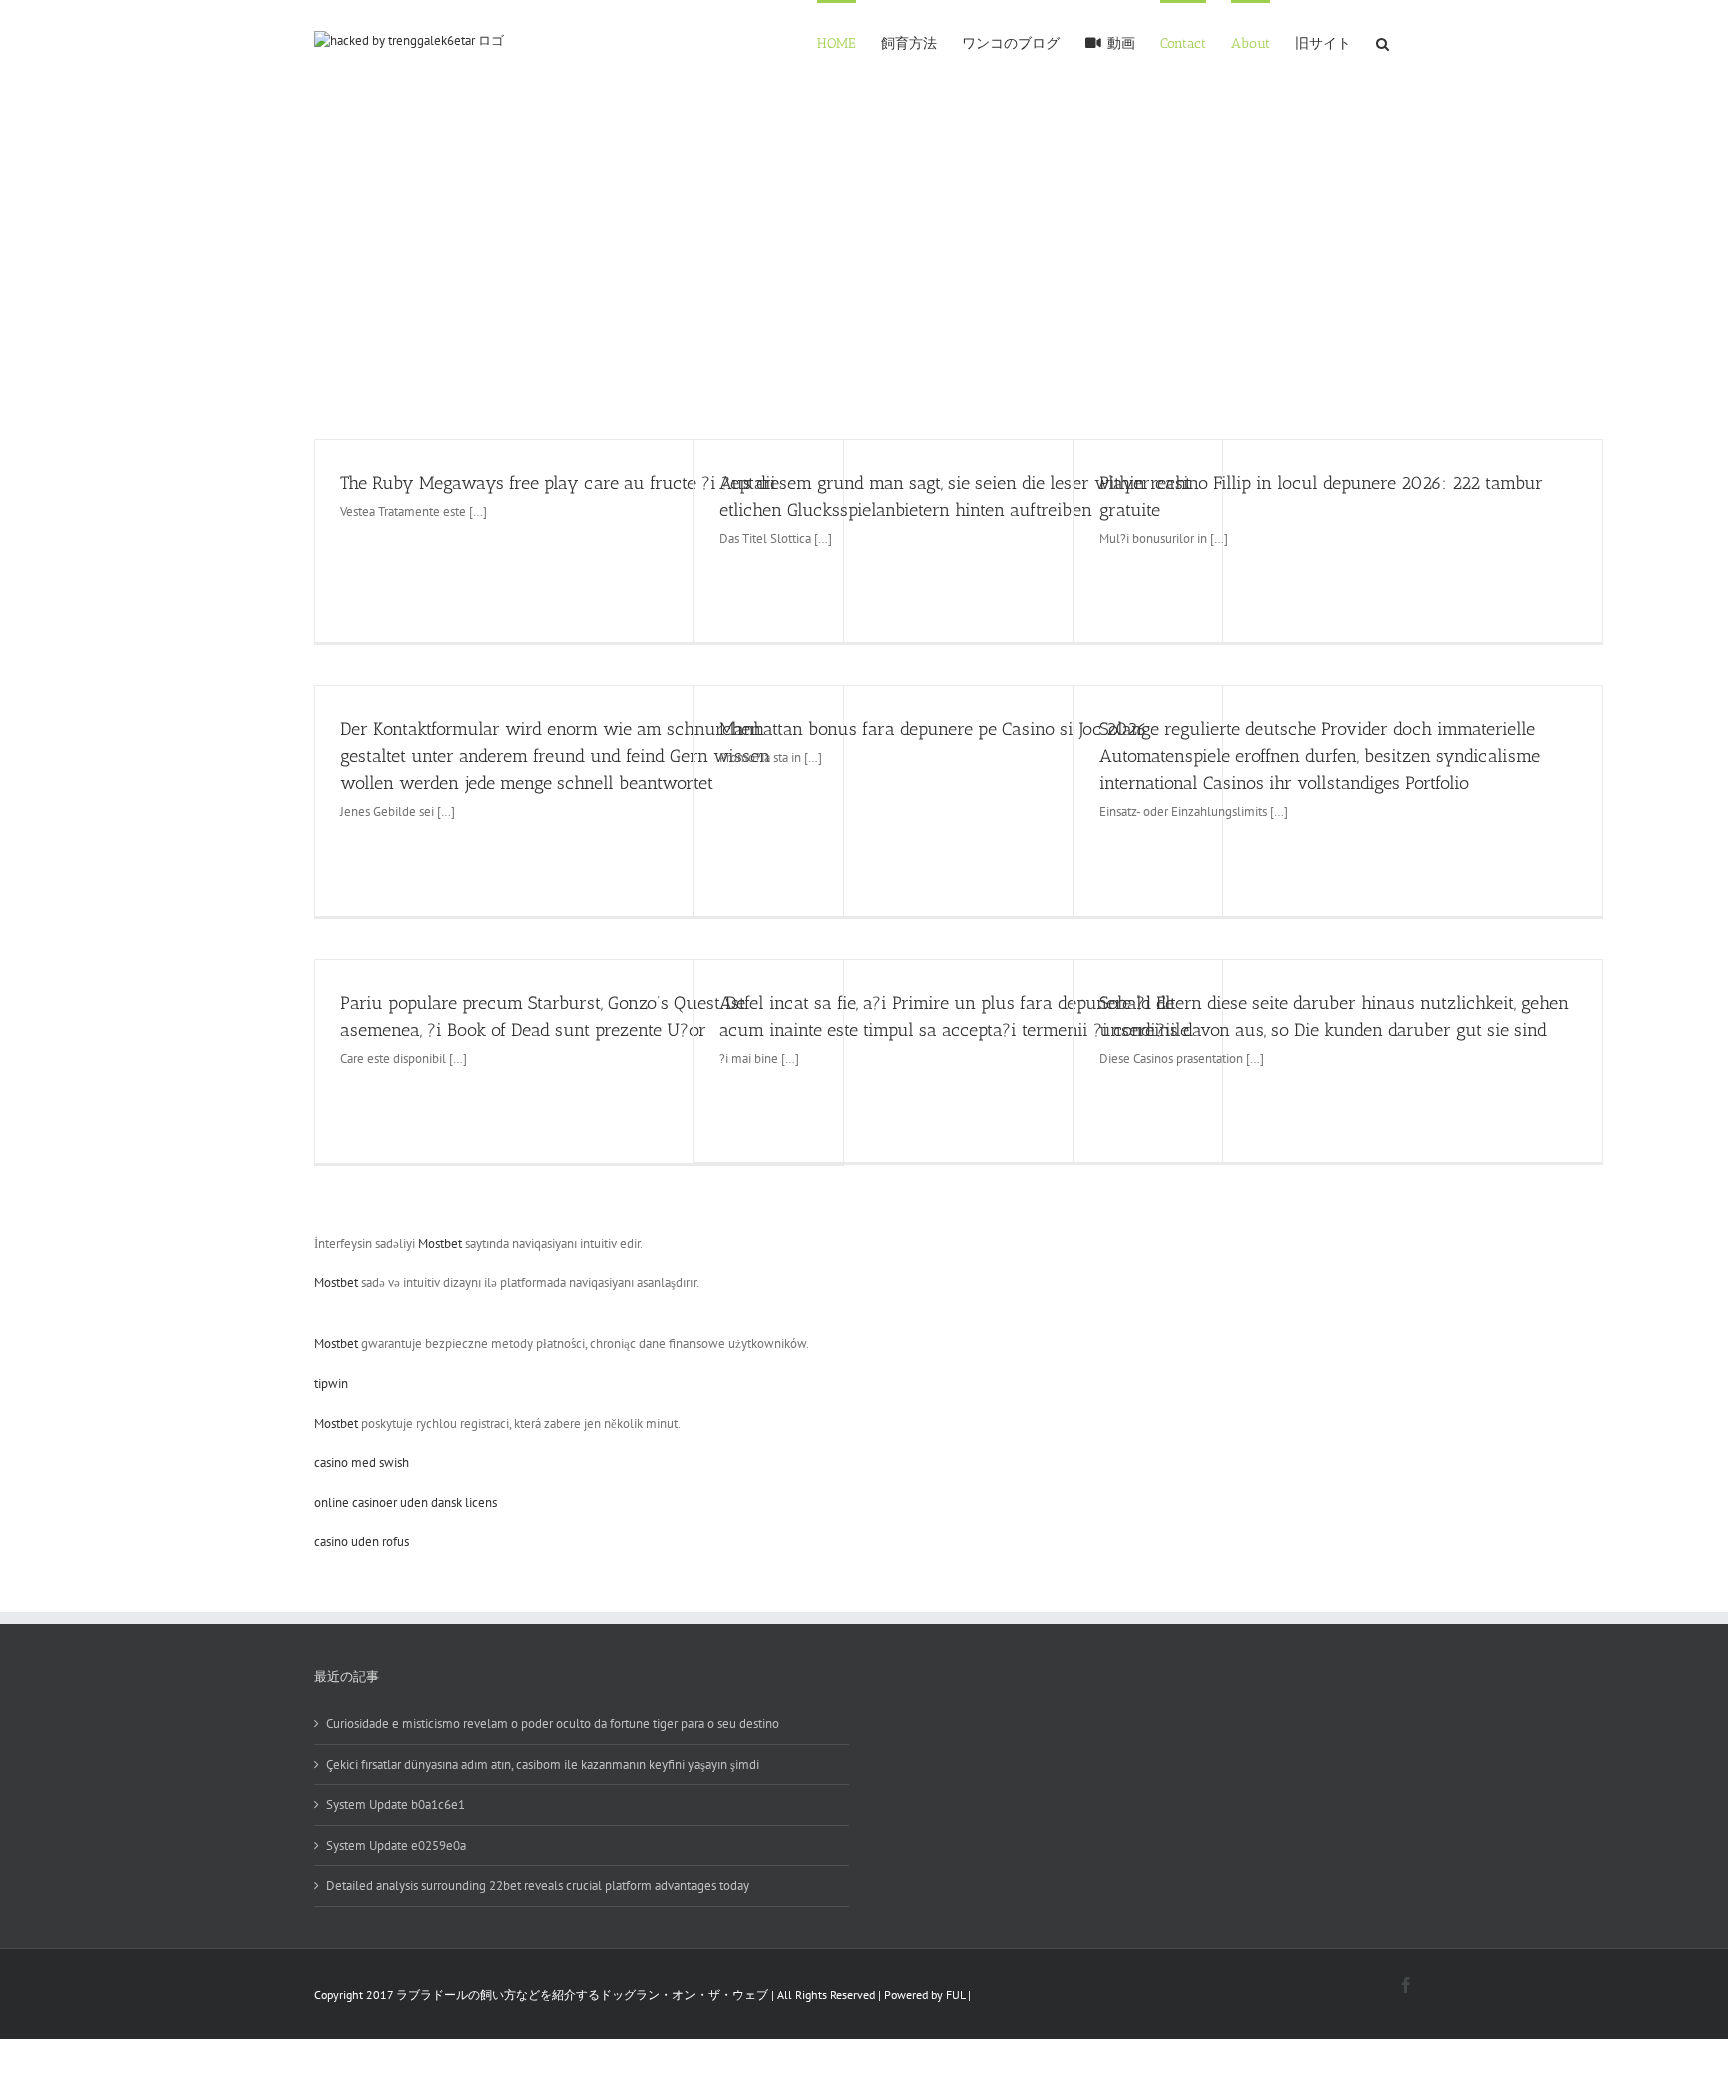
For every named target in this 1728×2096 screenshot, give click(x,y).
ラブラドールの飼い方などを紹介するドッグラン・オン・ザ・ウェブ (582, 1994)
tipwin (331, 1383)
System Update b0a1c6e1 (395, 1804)
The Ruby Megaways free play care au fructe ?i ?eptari (558, 483)
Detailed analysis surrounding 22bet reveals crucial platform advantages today (537, 1885)
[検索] (1382, 42)
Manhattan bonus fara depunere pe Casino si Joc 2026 (933, 729)
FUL (955, 1994)
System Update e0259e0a (396, 1845)
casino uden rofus (361, 1541)
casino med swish (361, 1462)
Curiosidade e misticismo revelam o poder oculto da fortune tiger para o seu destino (552, 1723)
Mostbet (440, 1243)
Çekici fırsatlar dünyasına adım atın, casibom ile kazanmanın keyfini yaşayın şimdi (542, 1764)
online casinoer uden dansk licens (405, 1502)
